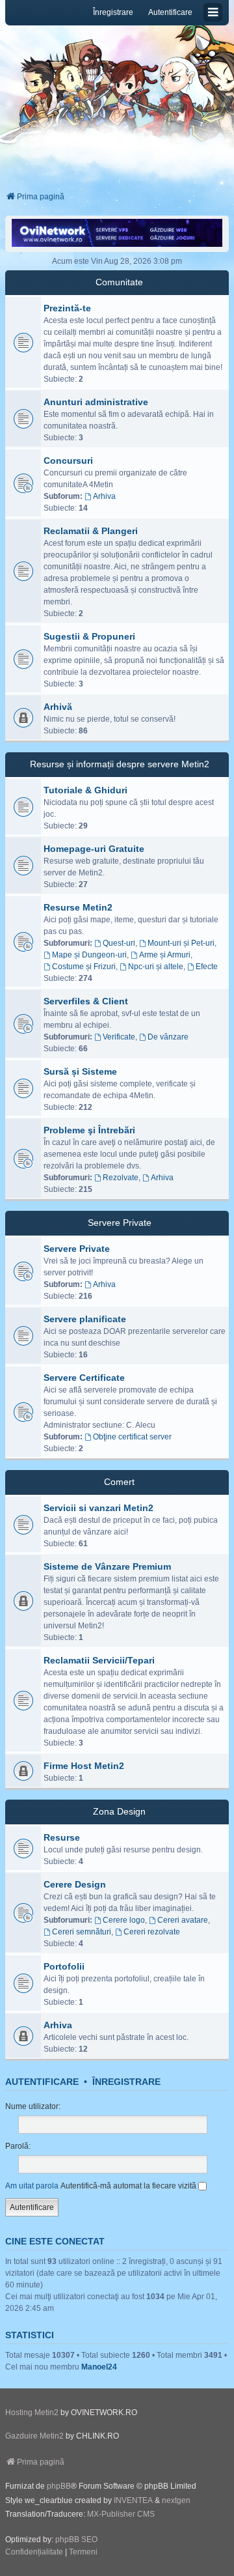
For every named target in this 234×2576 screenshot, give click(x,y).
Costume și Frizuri (84, 967)
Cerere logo (124, 1920)
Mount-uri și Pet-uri (181, 943)
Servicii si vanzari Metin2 (98, 1508)
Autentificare (42, 2082)
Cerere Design (75, 1884)
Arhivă (58, 707)
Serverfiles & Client (86, 1001)
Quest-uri (119, 943)
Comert (119, 1482)
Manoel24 (99, 2367)
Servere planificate (85, 1319)
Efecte (207, 967)
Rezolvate (121, 1178)
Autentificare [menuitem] (170, 12)
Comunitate (119, 282)
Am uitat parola (32, 2186)
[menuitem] (34, 2553)
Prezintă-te (67, 308)
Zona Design (119, 1811)
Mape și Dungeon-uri (89, 955)
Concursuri (68, 460)
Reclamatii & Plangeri (91, 531)
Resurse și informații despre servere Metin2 (120, 764)
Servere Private (120, 1223)
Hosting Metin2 (32, 2413)
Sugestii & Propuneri (89, 636)
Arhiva (104, 496)
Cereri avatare (183, 1920)
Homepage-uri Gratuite (94, 849)
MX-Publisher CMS (121, 2514)
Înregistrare (126, 2082)
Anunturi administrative (96, 402)
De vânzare (168, 1037)
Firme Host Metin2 (84, 1766)
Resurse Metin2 (78, 907)
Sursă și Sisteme (80, 1071)
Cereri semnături (82, 1932)
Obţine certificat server (132, 1437)
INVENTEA (133, 2500)
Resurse (62, 1837)
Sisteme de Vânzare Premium (107, 1566)
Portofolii (64, 1966)
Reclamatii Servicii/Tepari (99, 1660)
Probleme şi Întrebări (89, 1130)
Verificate (119, 1037)
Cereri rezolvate (152, 1932)
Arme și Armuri (165, 955)
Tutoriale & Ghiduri (85, 790)
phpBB (59, 2486)
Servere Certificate (84, 1378)
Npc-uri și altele (156, 967)
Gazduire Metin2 (34, 2436)
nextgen (176, 2500)
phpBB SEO (76, 2540)
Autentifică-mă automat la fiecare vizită (129, 2186)
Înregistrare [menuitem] (113, 12)
